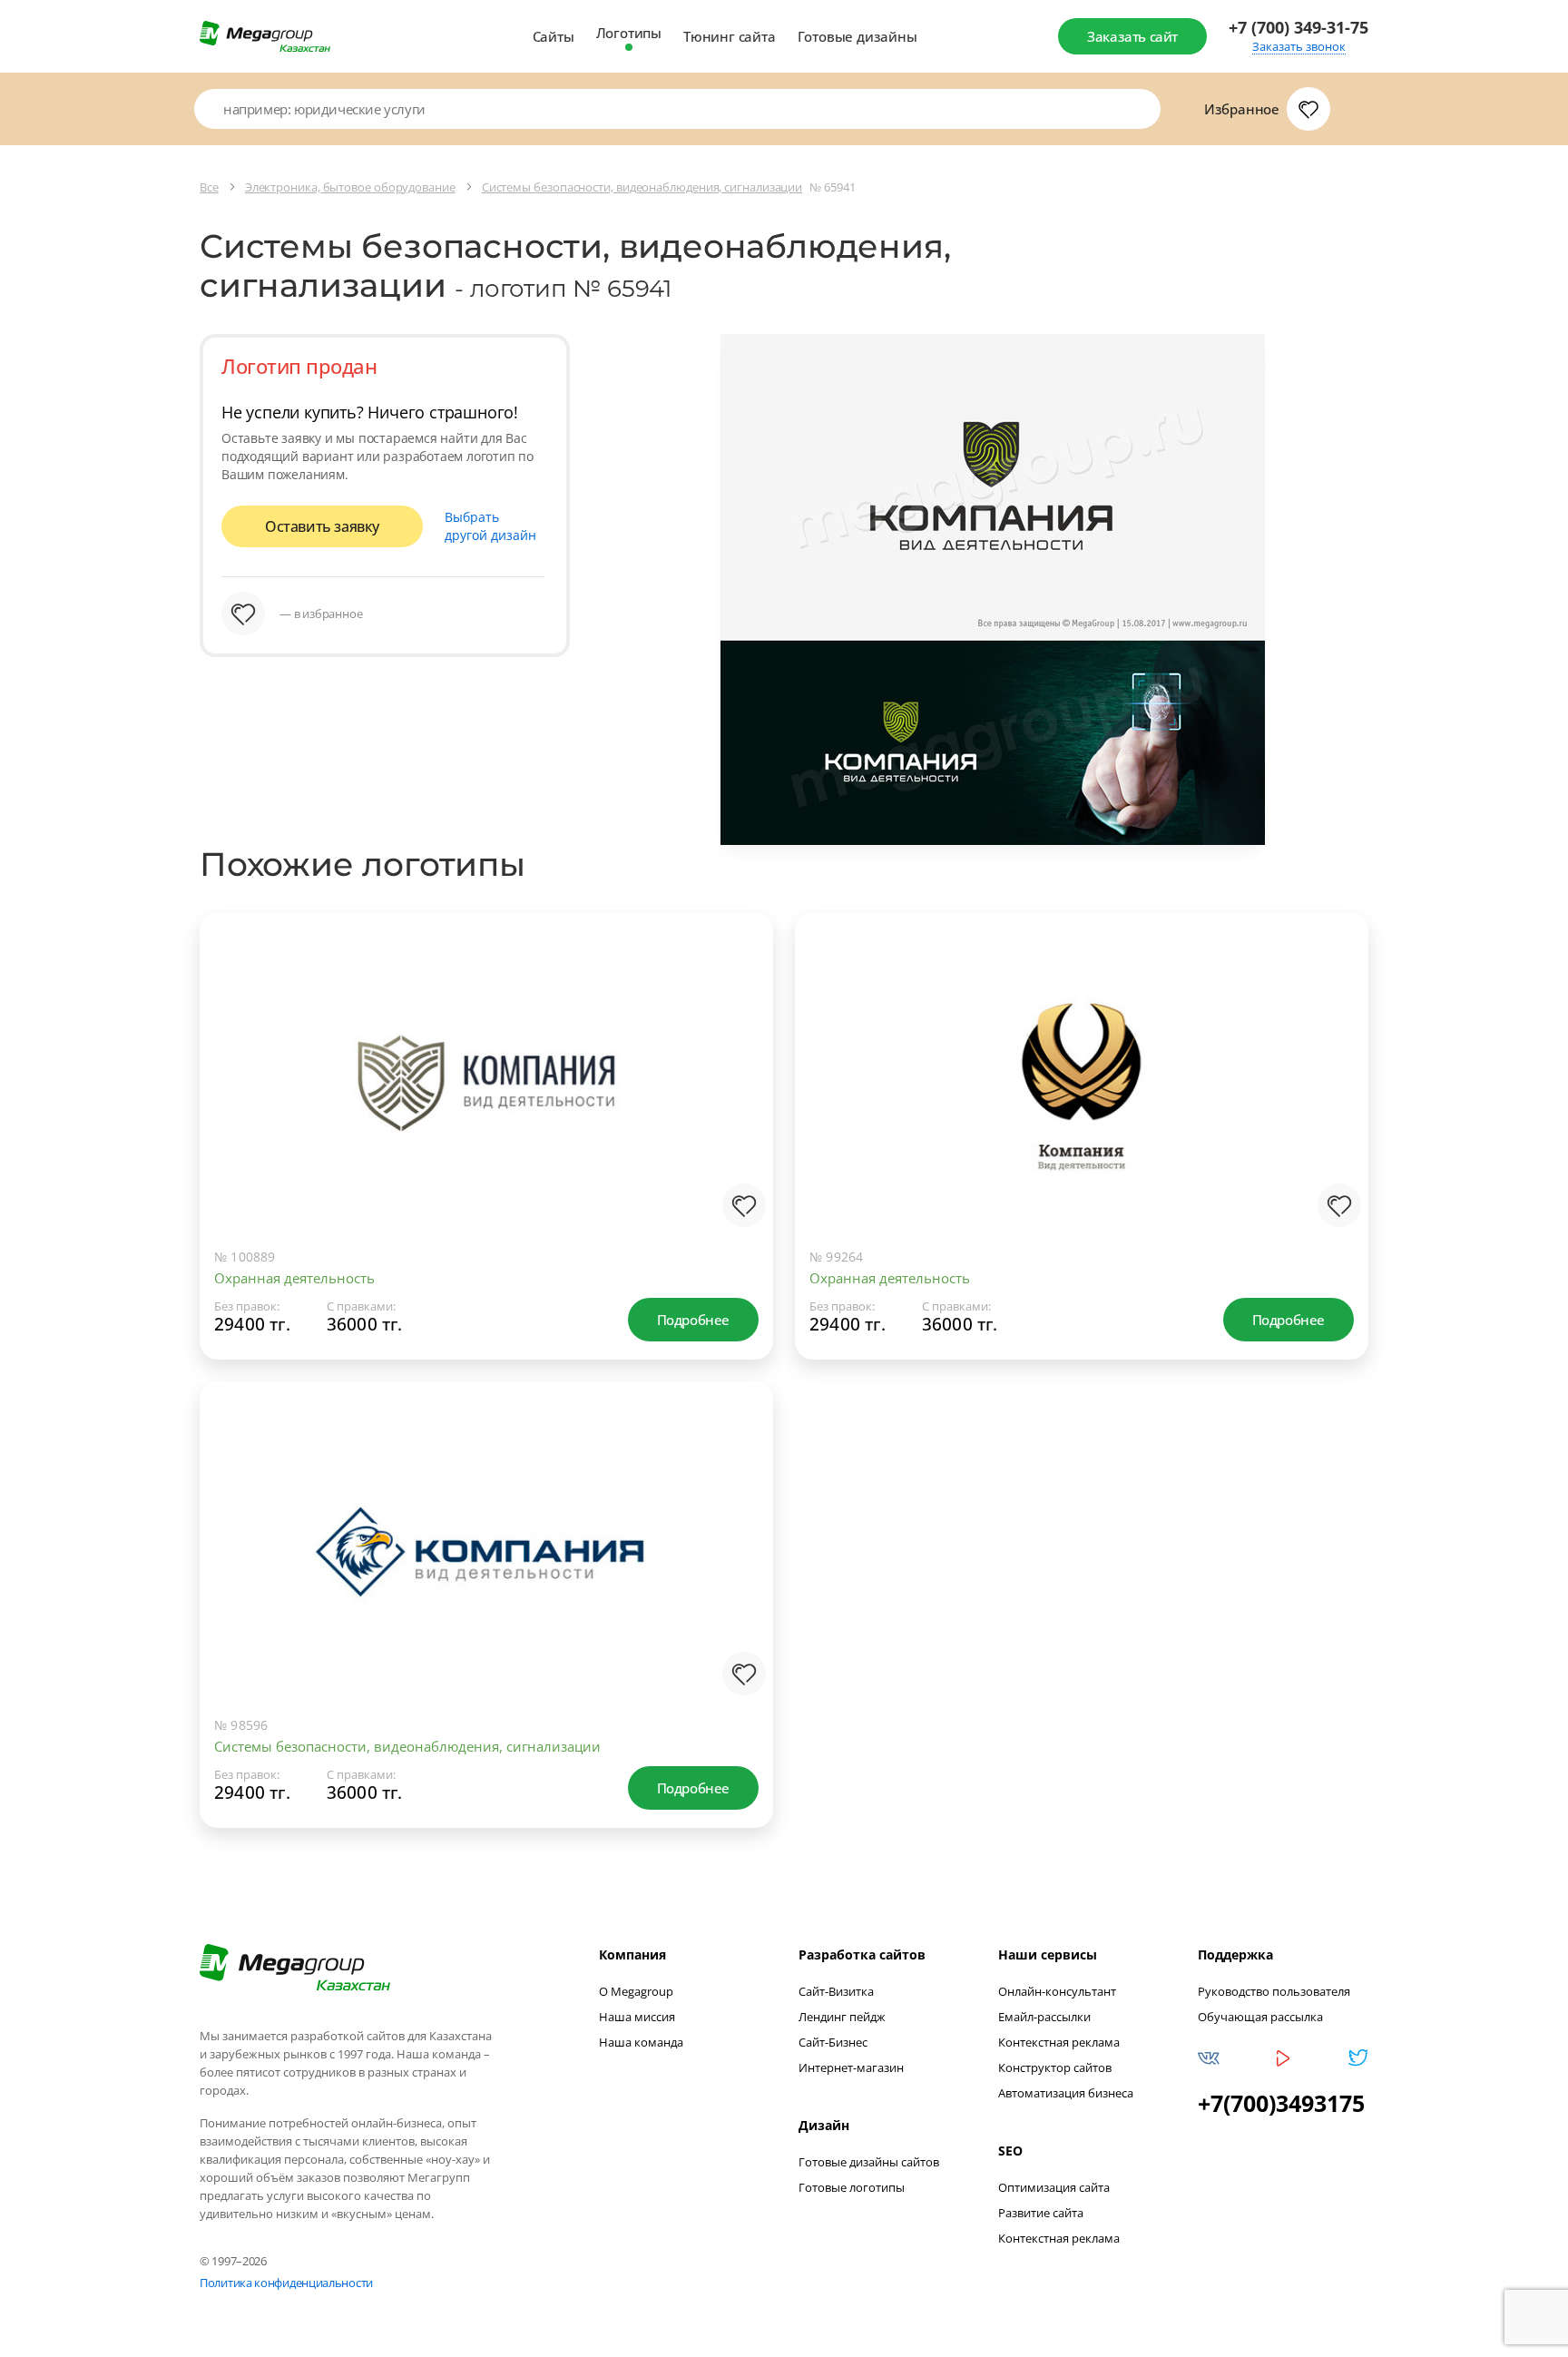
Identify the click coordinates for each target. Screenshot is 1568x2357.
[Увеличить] (740, 1160)
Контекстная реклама (1059, 2042)
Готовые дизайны (857, 36)
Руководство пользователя (1274, 1991)
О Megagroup (636, 1991)
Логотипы (629, 33)
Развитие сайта (1041, 2213)
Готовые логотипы (852, 2187)
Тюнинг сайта (730, 36)
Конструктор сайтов (1055, 2067)
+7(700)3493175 (1281, 2103)
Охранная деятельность (294, 1278)
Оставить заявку (322, 526)
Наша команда (641, 2042)
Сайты (554, 36)
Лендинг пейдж (842, 2017)
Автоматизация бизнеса (1066, 2093)
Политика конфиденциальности (286, 2283)
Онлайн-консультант (1057, 1991)
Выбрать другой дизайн (490, 526)
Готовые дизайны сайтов (869, 2162)
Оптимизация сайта (1054, 2187)
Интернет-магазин (851, 2067)
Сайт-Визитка (836, 1991)
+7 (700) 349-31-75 (1298, 28)
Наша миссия (637, 2017)
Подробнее (693, 1320)
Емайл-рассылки (1044, 2017)
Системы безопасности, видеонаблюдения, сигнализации (407, 1746)
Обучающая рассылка (1260, 2017)
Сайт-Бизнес (833, 2042)
